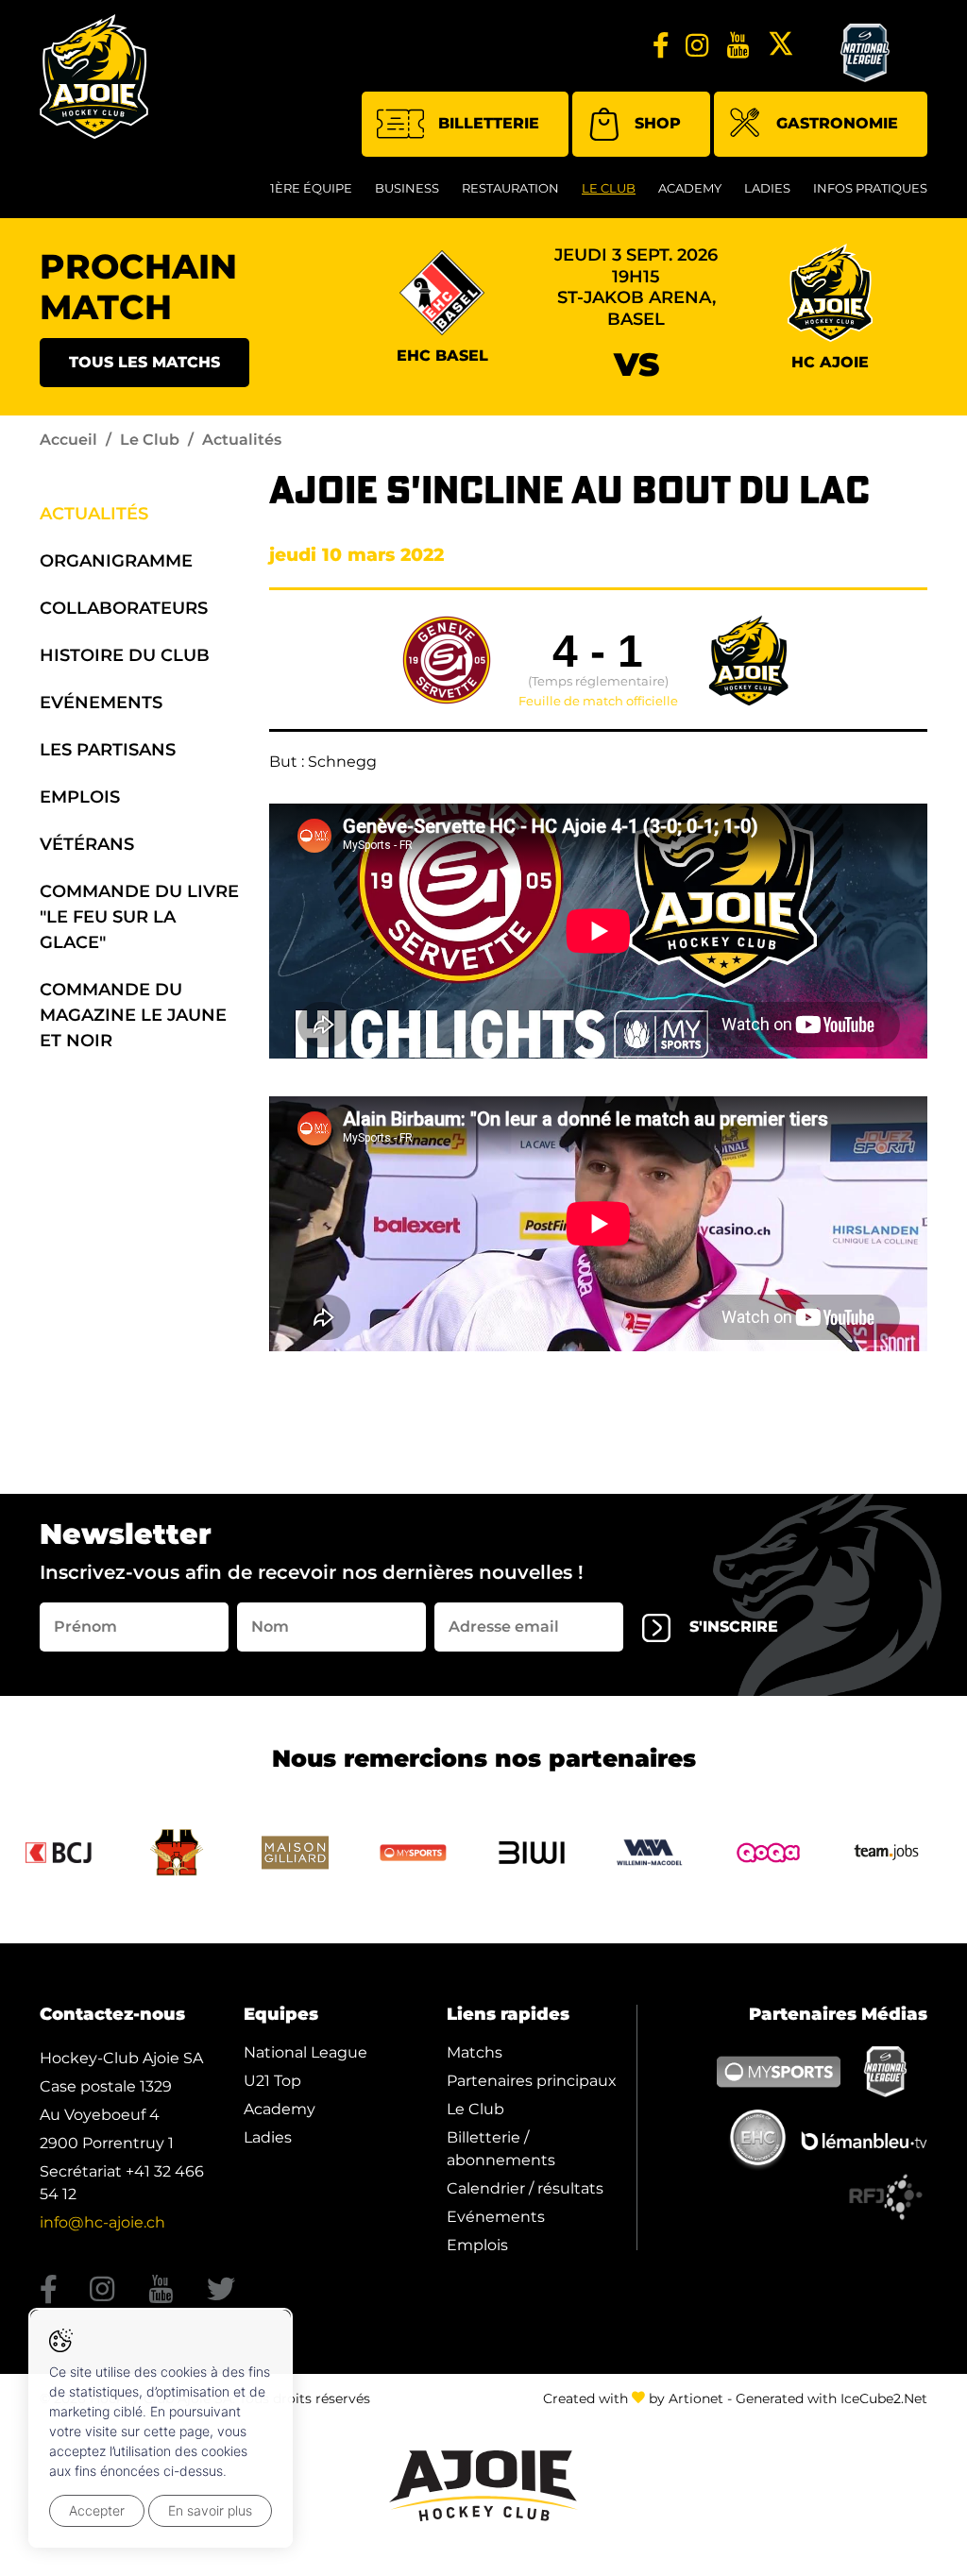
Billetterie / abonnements (501, 2149)
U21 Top (272, 2081)
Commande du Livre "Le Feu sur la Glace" (139, 917)
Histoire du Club (125, 655)
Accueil (68, 440)
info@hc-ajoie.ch (102, 2222)
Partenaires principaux (532, 2081)
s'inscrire (734, 1627)
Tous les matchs (144, 362)
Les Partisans (108, 750)
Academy (690, 188)
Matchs (475, 2052)
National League (305, 2052)
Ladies (767, 188)
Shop (658, 123)
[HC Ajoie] (94, 76)
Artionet (696, 2398)
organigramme (116, 561)
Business (407, 188)
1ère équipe (311, 188)
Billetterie (489, 123)
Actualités (94, 514)
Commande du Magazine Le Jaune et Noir (133, 1015)
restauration (510, 188)
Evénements (101, 703)
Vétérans (87, 844)
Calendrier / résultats (525, 2188)
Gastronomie (837, 123)
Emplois (80, 797)
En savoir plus (210, 2510)
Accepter (97, 2510)
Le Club (609, 188)
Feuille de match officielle (598, 702)
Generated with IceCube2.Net (831, 2398)
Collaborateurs (124, 608)
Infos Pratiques (870, 188)
